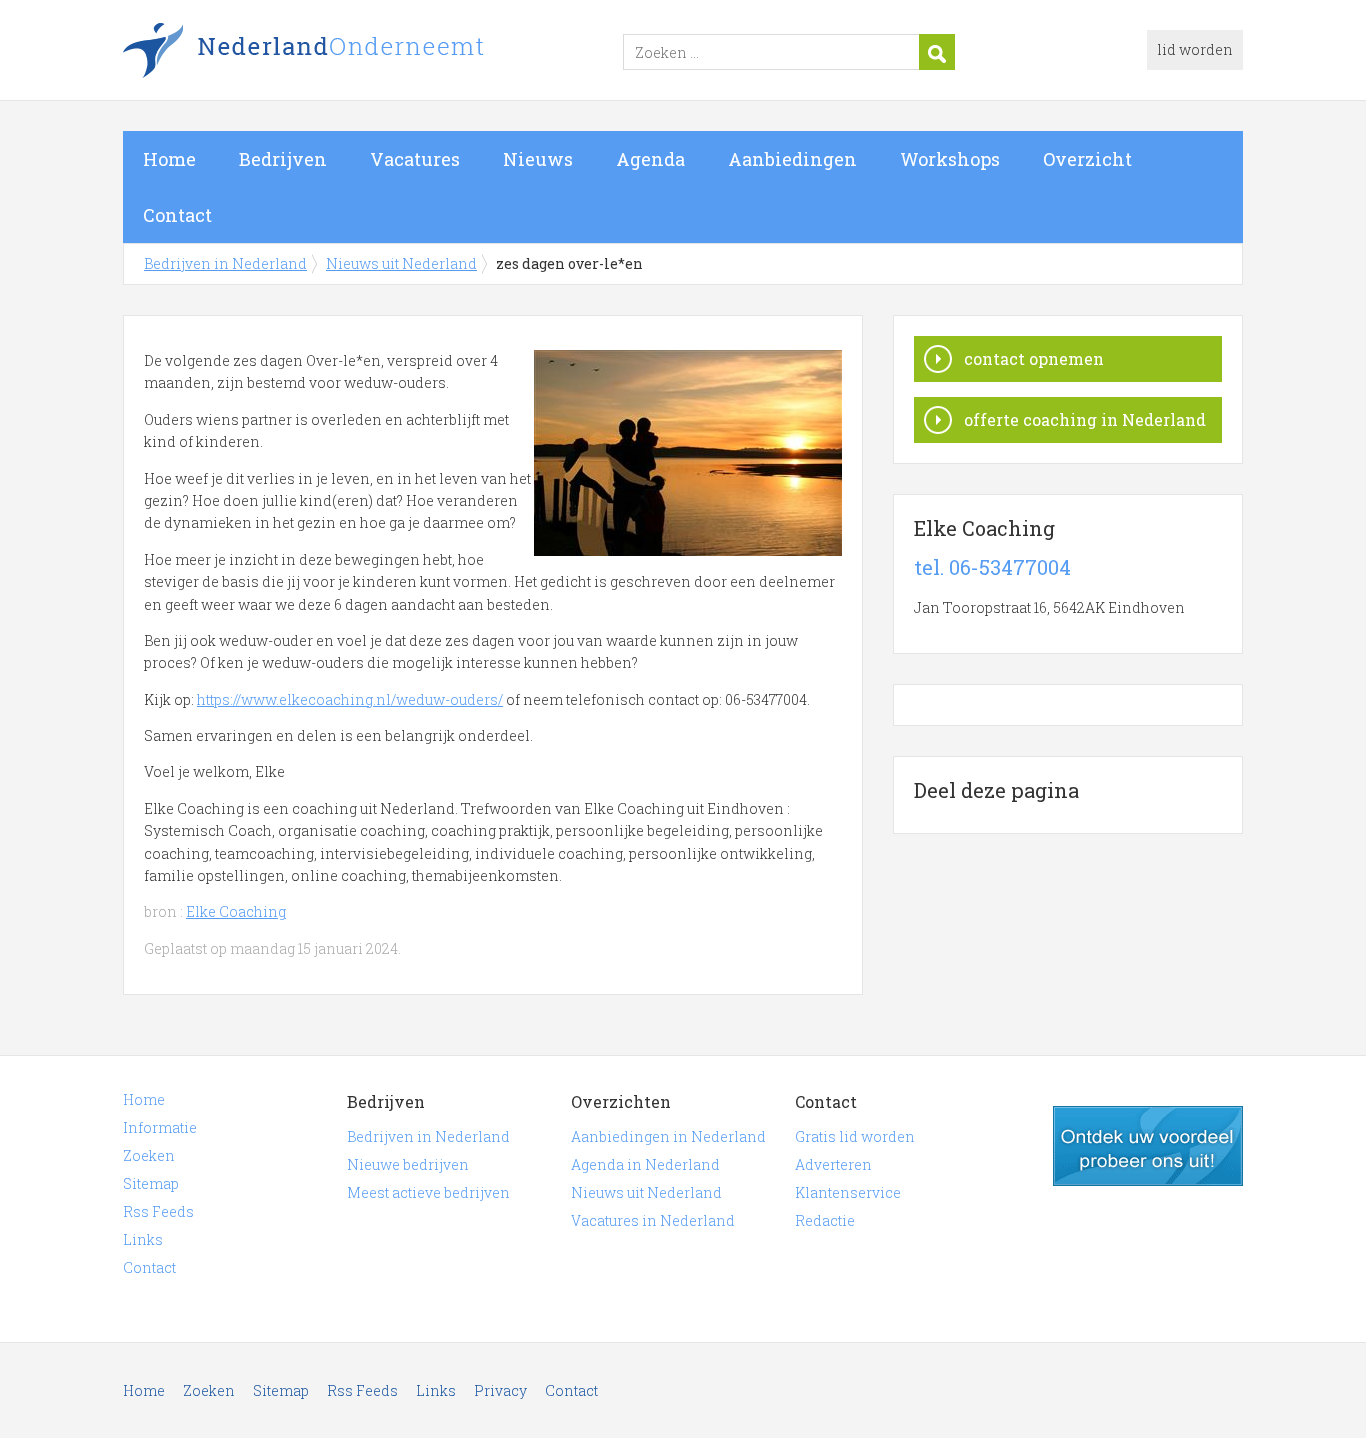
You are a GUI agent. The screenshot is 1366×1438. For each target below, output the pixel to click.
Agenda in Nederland (645, 1164)
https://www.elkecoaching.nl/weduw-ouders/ (350, 699)
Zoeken (149, 1155)
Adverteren (833, 1164)
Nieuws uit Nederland (401, 263)
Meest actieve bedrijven (428, 1192)
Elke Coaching (236, 911)
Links (143, 1239)
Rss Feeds (158, 1211)
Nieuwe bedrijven (408, 1164)
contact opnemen (1034, 358)
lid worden (1195, 49)
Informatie (160, 1127)
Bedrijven (283, 159)
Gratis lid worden (855, 1136)
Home (169, 159)
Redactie (825, 1220)
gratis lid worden (1148, 1146)
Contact (177, 215)
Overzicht (1087, 159)
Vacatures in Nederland (653, 1220)
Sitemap (151, 1183)
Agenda (650, 159)
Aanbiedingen (792, 159)
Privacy (500, 1390)
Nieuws (538, 159)
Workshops (950, 159)
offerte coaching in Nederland (1085, 419)
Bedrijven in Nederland (373, 53)
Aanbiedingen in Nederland (668, 1136)
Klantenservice (848, 1192)
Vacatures (415, 159)
